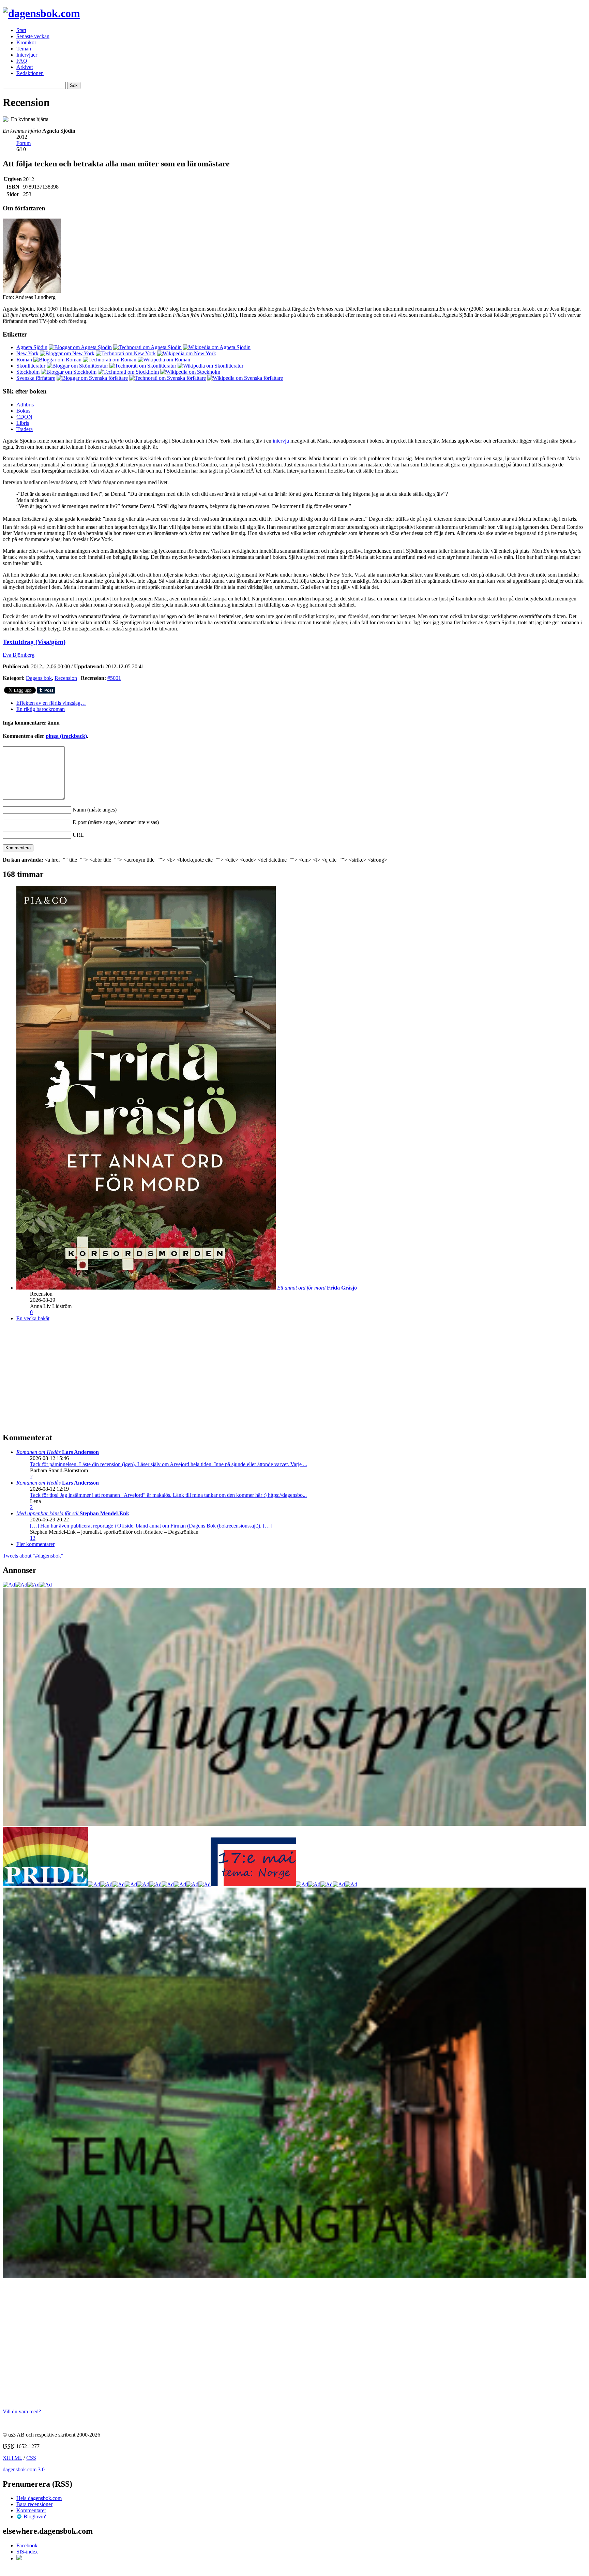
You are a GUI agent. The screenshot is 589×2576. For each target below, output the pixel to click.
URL (78, 835)
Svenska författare (36, 378)
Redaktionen (30, 73)
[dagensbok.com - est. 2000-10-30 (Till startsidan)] (41, 13)
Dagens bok (39, 678)
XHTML (12, 2458)
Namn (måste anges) (95, 810)
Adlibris (25, 405)
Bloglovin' (35, 2517)
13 (33, 1538)
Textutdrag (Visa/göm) (34, 642)
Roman (24, 360)
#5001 (114, 678)
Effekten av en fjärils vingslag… (51, 703)
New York (27, 353)
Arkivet (25, 67)
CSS (31, 2458)
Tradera (25, 429)
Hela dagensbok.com (39, 2498)
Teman (24, 49)
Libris (23, 423)
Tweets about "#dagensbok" (33, 1556)
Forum (24, 143)
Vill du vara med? (22, 2411)
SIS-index (27, 2552)
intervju (281, 441)
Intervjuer (27, 55)
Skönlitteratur (31, 366)
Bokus (23, 411)
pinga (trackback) (66, 736)
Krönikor (26, 42)
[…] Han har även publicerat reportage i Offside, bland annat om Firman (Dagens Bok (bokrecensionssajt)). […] (151, 1526)
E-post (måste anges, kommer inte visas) (116, 822)
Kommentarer (31, 2510)
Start (21, 30)
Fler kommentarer (35, 1544)
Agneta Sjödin (32, 347)
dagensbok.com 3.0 (24, 2469)
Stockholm (28, 372)
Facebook (27, 2545)
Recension (66, 678)
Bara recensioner (34, 2504)
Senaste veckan (33, 36)
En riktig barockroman (41, 709)
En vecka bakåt (33, 1318)
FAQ (22, 61)
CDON (24, 417)
